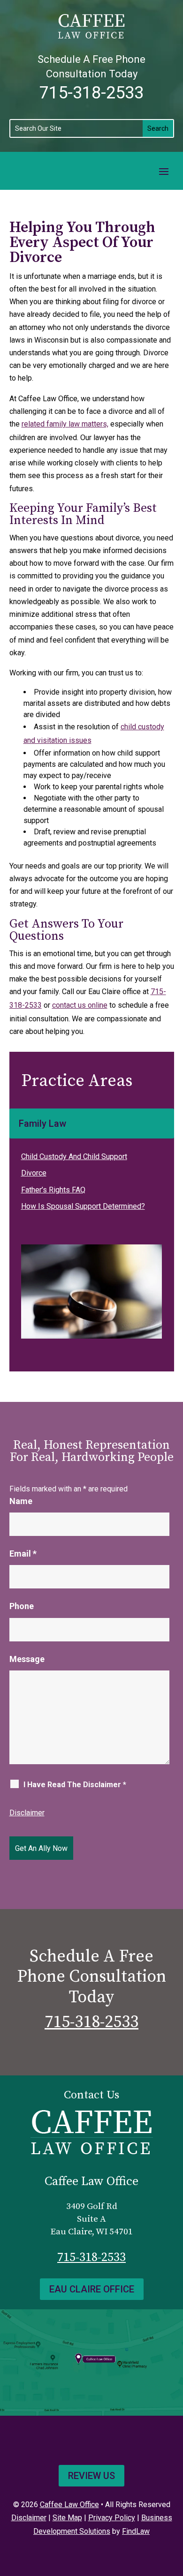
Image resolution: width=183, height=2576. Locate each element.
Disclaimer (27, 1813)
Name (21, 1501)
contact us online (80, 1005)
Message (27, 1659)
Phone (22, 1606)
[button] (164, 171)
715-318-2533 (91, 93)
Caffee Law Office (69, 2505)
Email (23, 1554)
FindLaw (136, 2531)
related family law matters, (65, 424)
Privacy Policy (112, 2518)
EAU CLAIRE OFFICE (92, 2289)
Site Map (67, 2518)
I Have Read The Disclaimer (75, 1785)
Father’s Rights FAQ (53, 1190)
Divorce (34, 1173)
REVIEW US (91, 2476)
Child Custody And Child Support (74, 1157)
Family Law (42, 1123)
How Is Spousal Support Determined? (83, 1206)
